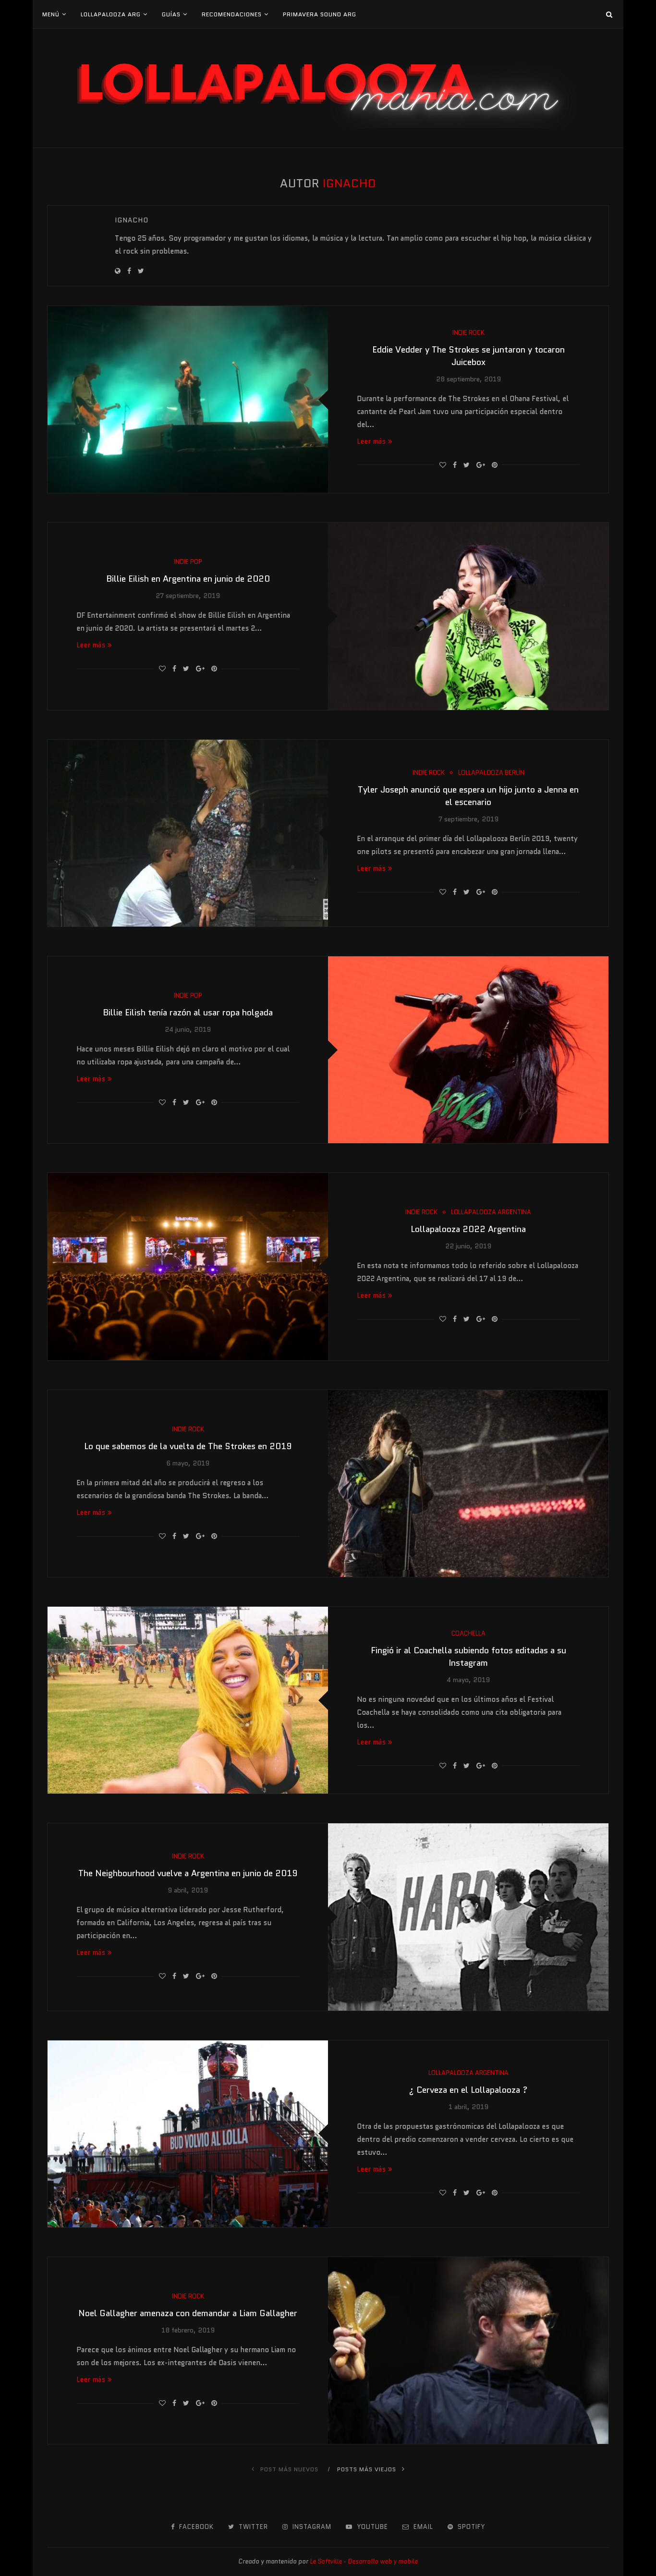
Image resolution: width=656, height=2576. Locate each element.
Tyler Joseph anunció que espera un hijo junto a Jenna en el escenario (468, 796)
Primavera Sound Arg (320, 14)
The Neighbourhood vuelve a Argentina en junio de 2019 (188, 1873)
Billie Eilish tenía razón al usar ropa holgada (188, 1013)
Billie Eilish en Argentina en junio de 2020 (188, 579)
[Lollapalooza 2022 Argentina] (188, 1266)
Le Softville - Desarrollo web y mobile (364, 2561)
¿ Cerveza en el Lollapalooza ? (468, 2090)
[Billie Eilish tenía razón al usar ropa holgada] (468, 1050)
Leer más (371, 441)
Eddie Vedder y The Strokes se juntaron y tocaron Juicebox (468, 356)
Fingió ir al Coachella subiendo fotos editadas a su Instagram (468, 1657)
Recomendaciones (232, 14)
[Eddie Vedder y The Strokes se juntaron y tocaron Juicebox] (188, 399)
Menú (51, 14)
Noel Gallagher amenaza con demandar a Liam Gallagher (188, 2313)
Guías (171, 14)
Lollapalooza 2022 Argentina (468, 1229)
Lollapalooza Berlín (491, 773)
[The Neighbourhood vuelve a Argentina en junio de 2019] (468, 1917)
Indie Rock (468, 333)
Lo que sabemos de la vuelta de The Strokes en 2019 (188, 1446)
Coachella (468, 1634)
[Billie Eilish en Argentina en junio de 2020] (468, 616)
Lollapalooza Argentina (491, 1212)
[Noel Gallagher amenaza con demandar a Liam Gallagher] (468, 2350)
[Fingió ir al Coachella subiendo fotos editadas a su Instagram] (188, 1700)
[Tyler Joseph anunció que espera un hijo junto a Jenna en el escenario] (188, 833)
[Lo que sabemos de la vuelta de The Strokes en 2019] (468, 1483)
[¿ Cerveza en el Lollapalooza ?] (188, 2134)
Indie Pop (188, 562)
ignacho (132, 220)
